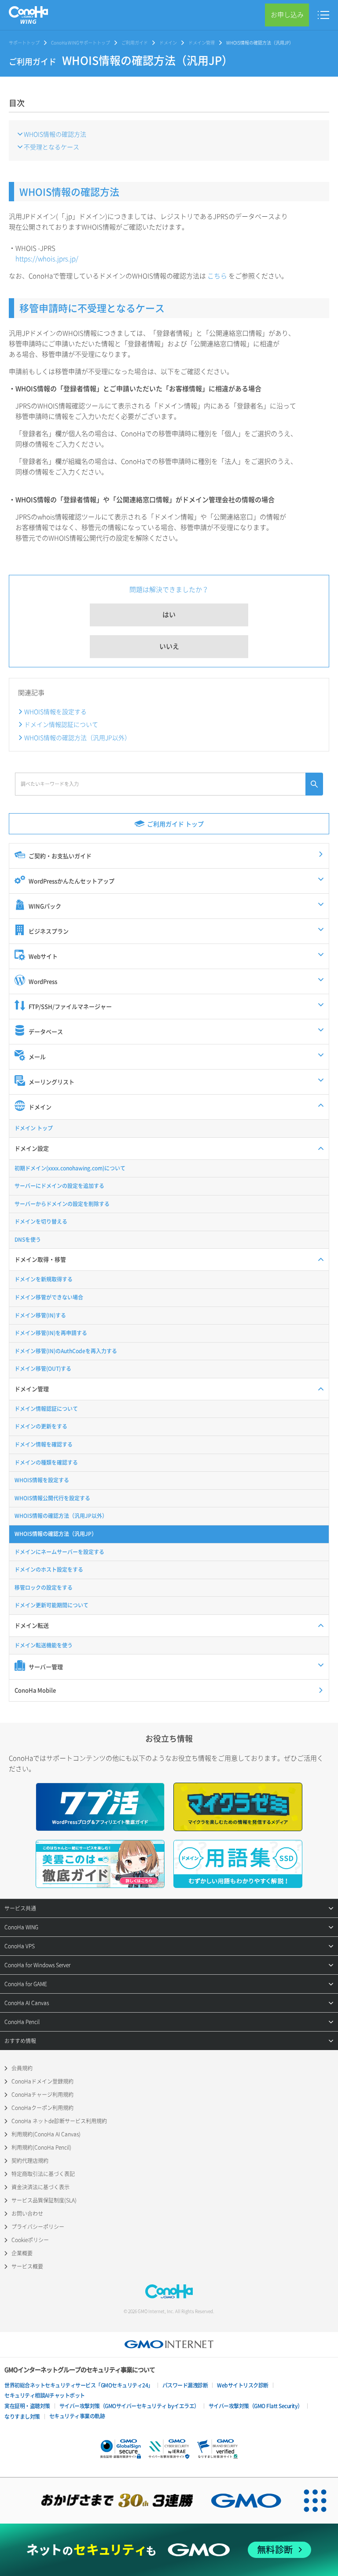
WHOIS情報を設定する (55, 711)
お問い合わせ (27, 2213)
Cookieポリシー (30, 2240)
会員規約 (22, 2068)
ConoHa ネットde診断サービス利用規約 (59, 2121)
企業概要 (22, 2253)
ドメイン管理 (202, 43)
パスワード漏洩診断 (185, 2385)
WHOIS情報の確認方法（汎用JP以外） (77, 737)
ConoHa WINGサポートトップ (81, 43)
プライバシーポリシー (38, 2227)
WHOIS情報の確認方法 (55, 134)
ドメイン (168, 43)
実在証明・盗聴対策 (27, 2406)
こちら (217, 276)
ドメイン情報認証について (61, 724)
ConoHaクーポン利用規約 (42, 2108)
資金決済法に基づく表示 (40, 2187)
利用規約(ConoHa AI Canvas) (46, 2134)
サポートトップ (24, 43)
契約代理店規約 (30, 2161)
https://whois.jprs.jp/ (47, 259)
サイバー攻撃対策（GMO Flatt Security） (256, 2406)
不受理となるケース (51, 147)
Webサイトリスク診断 (243, 2385)
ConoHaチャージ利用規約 (42, 2095)
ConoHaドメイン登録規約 (42, 2081)
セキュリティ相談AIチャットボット (45, 2395)
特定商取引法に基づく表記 (43, 2174)
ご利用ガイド (135, 43)
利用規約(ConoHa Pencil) (41, 2147)
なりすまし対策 (22, 2417)
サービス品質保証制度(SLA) (44, 2200)
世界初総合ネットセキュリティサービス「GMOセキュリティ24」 (79, 2385)
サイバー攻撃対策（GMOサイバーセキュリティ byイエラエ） (129, 2406)
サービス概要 (27, 2266)
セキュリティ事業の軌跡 (77, 2416)
